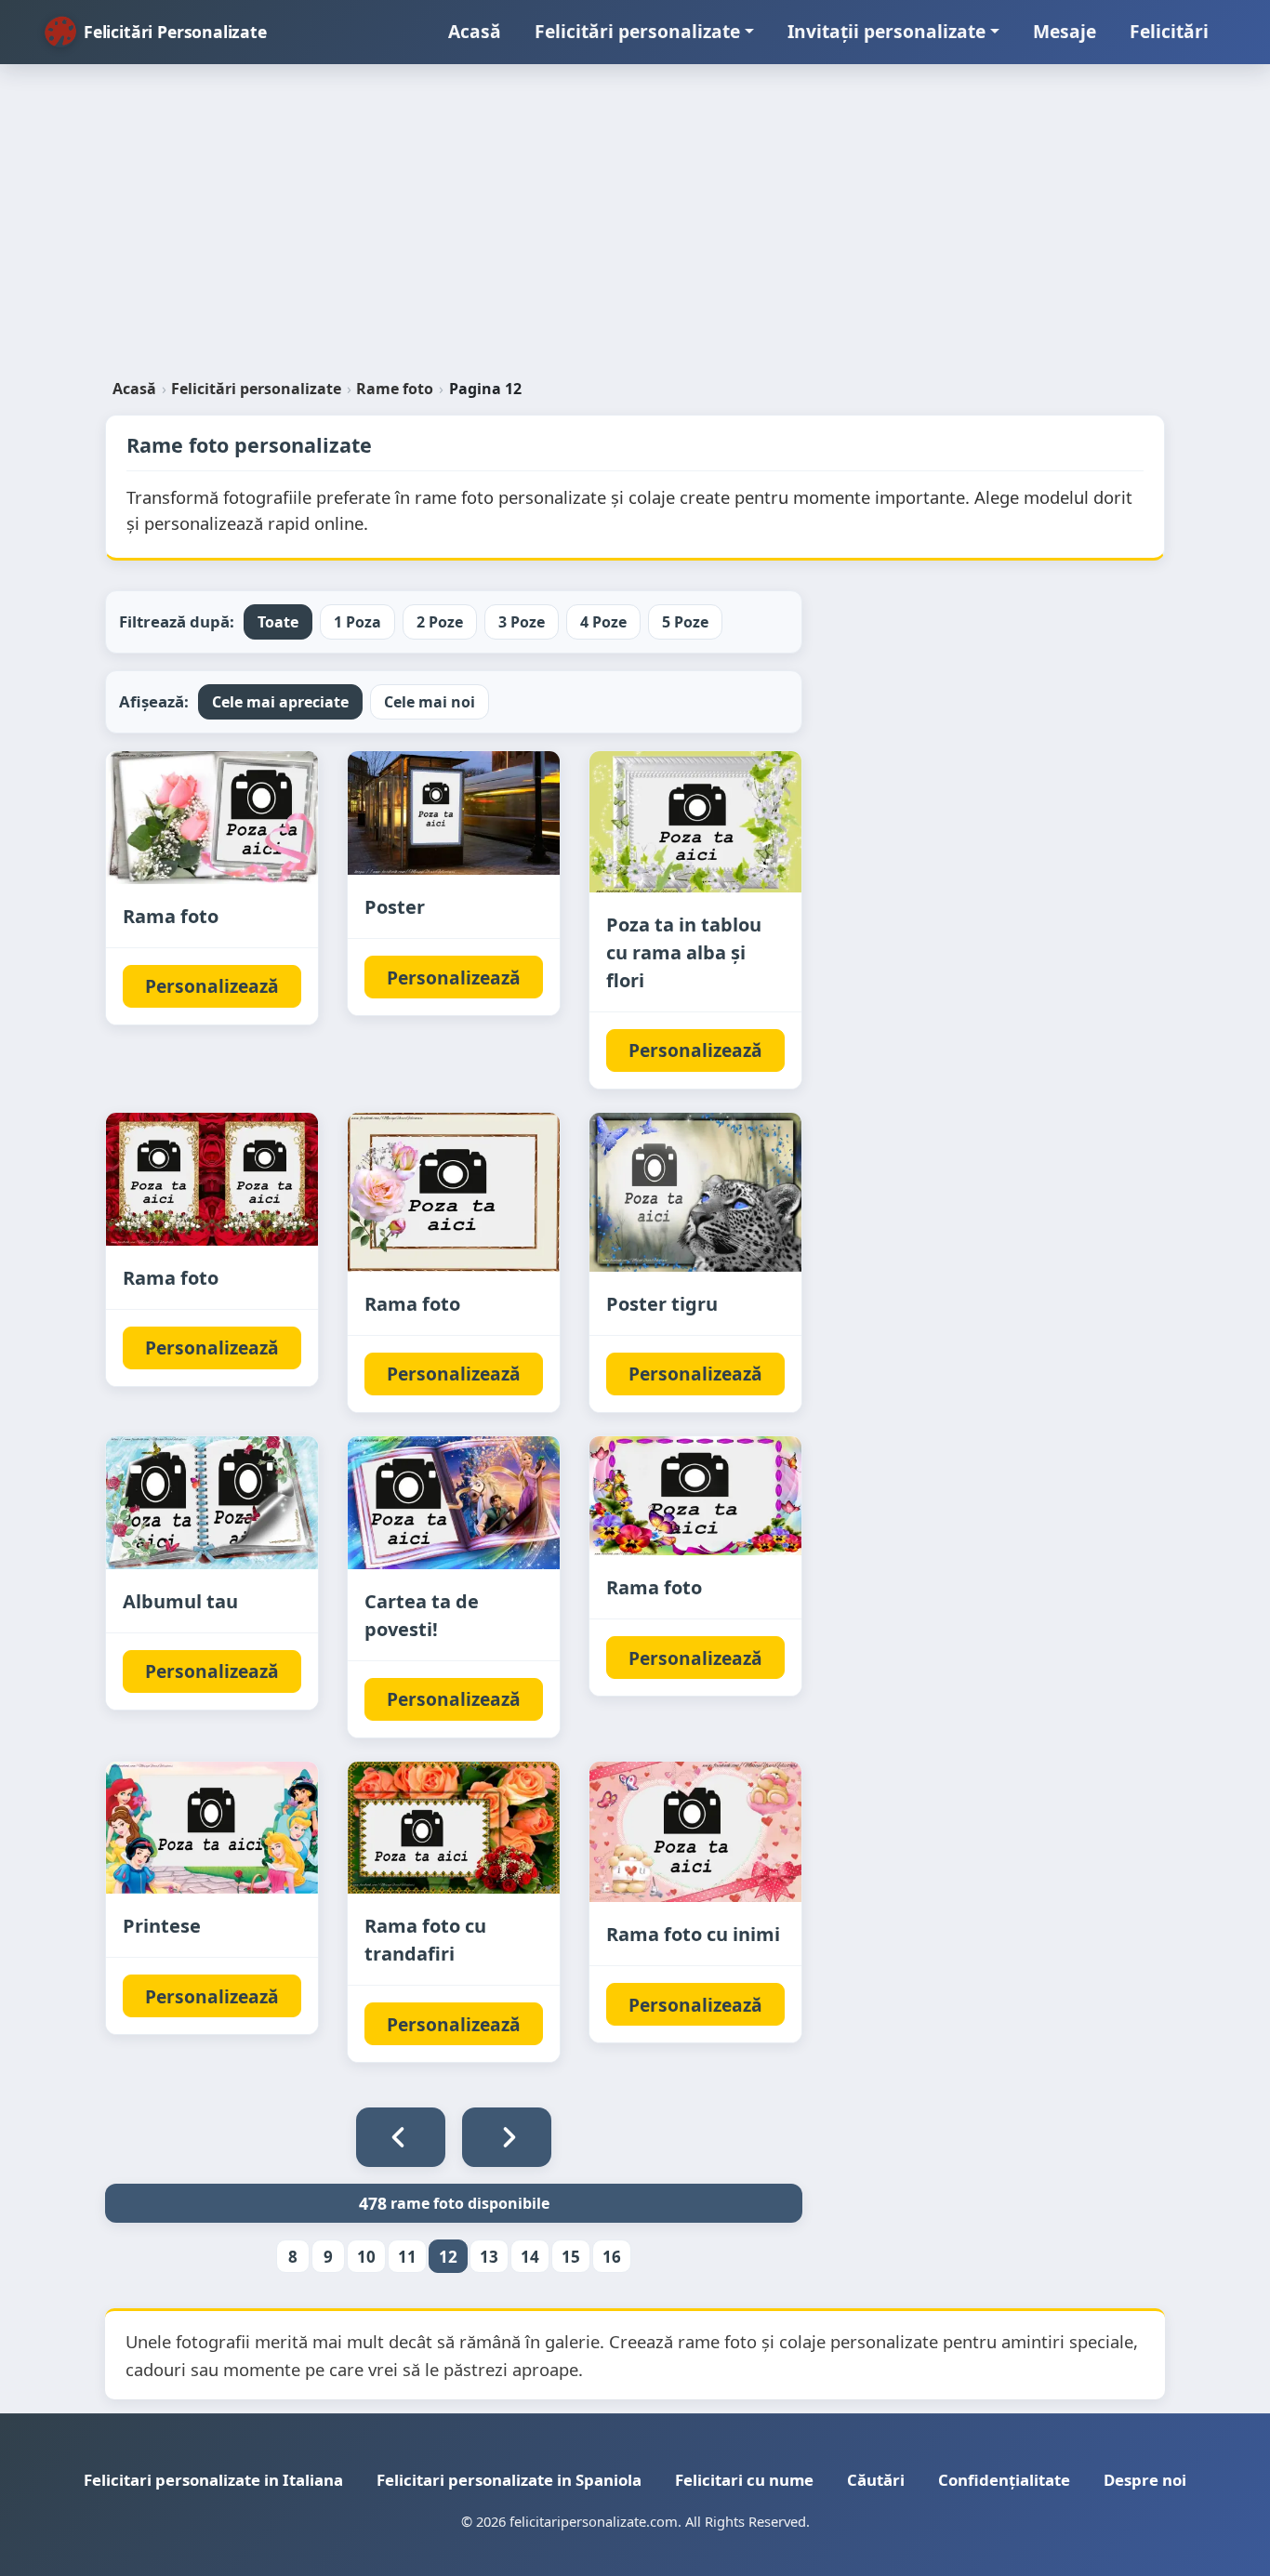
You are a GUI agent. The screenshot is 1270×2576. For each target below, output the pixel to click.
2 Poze (440, 622)
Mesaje (1065, 31)
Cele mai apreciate (280, 702)
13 (489, 2257)
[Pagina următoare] (507, 2137)
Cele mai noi (430, 702)
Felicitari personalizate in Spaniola (509, 2480)
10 (366, 2257)
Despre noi (1145, 2480)
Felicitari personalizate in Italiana (213, 2480)
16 (612, 2257)
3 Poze (522, 622)
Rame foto (395, 389)
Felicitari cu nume (744, 2480)
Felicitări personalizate (637, 31)
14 (530, 2257)
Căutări (876, 2480)
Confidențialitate (1004, 2480)
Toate (278, 622)
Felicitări (1169, 31)
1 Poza (357, 622)
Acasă (475, 31)
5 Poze (685, 622)
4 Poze (603, 622)
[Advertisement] (635, 229)
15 (571, 2257)
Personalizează (212, 986)
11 (407, 2257)
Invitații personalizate (886, 31)
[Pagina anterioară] (401, 2137)
